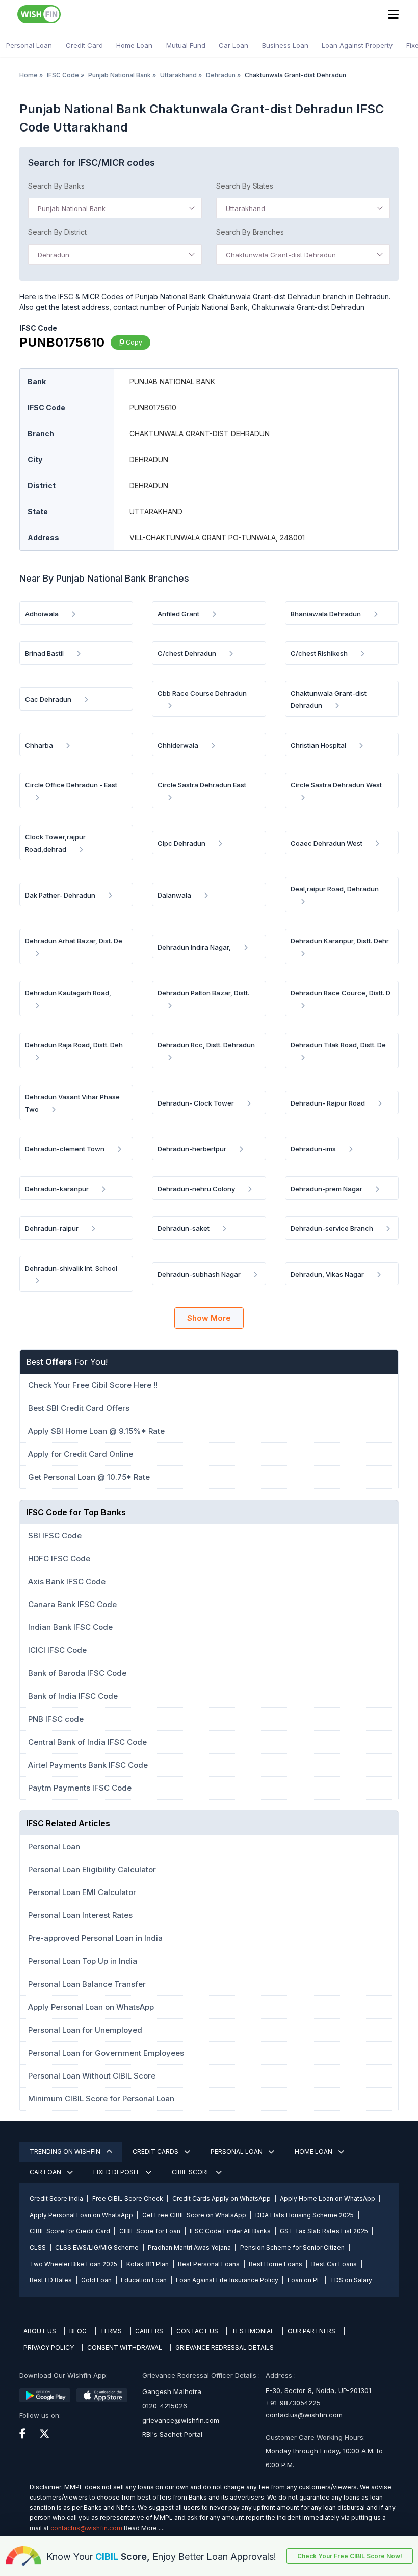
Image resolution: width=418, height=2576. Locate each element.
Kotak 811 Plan (148, 2264)
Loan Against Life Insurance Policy (227, 2280)
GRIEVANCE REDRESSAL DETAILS (225, 2347)
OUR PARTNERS (311, 2331)
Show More (209, 1318)
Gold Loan (96, 2280)
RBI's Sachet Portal (172, 2434)
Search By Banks (56, 186)
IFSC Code (63, 75)
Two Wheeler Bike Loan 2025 (73, 2264)
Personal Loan (29, 45)
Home (29, 75)
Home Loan (134, 45)
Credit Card (84, 45)
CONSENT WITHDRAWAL (125, 2347)
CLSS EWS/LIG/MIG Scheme (97, 2248)
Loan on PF (304, 2280)
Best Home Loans (276, 2264)
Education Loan (144, 2280)
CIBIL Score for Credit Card (70, 2231)
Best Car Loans (334, 2264)
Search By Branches (250, 232)
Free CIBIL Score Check (128, 2199)
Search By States (245, 186)
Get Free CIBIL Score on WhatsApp (194, 2215)
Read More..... (144, 2528)
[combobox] (115, 208)
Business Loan (285, 45)
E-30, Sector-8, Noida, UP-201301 (318, 2390)
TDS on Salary (351, 2280)
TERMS (111, 2331)
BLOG (78, 2331)
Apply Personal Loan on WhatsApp (81, 2215)
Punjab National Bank (120, 75)
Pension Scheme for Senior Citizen (292, 2248)
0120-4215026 (165, 2406)
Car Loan (233, 45)
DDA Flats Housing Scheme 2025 (305, 2215)
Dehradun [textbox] (54, 255)
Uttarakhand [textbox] (245, 208)
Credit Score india (56, 2199)
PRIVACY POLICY (49, 2347)
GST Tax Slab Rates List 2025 (324, 2231)
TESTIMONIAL (253, 2331)
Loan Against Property (357, 45)
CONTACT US (197, 2331)
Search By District (57, 232)
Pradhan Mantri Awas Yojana (189, 2248)
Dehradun (221, 75)
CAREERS (149, 2331)
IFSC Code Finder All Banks (230, 2231)
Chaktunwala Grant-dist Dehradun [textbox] (281, 255)
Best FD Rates (51, 2280)
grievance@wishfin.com (181, 2420)
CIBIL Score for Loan (150, 2231)
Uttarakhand (178, 75)
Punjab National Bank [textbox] (72, 208)
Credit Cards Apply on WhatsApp (221, 2199)
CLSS (38, 2248)
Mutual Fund (186, 45)
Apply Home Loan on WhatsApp (328, 2199)
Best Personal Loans (209, 2264)
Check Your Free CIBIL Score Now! (350, 2556)
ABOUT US (40, 2331)
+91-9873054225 (293, 2403)
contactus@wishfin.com (304, 2415)
